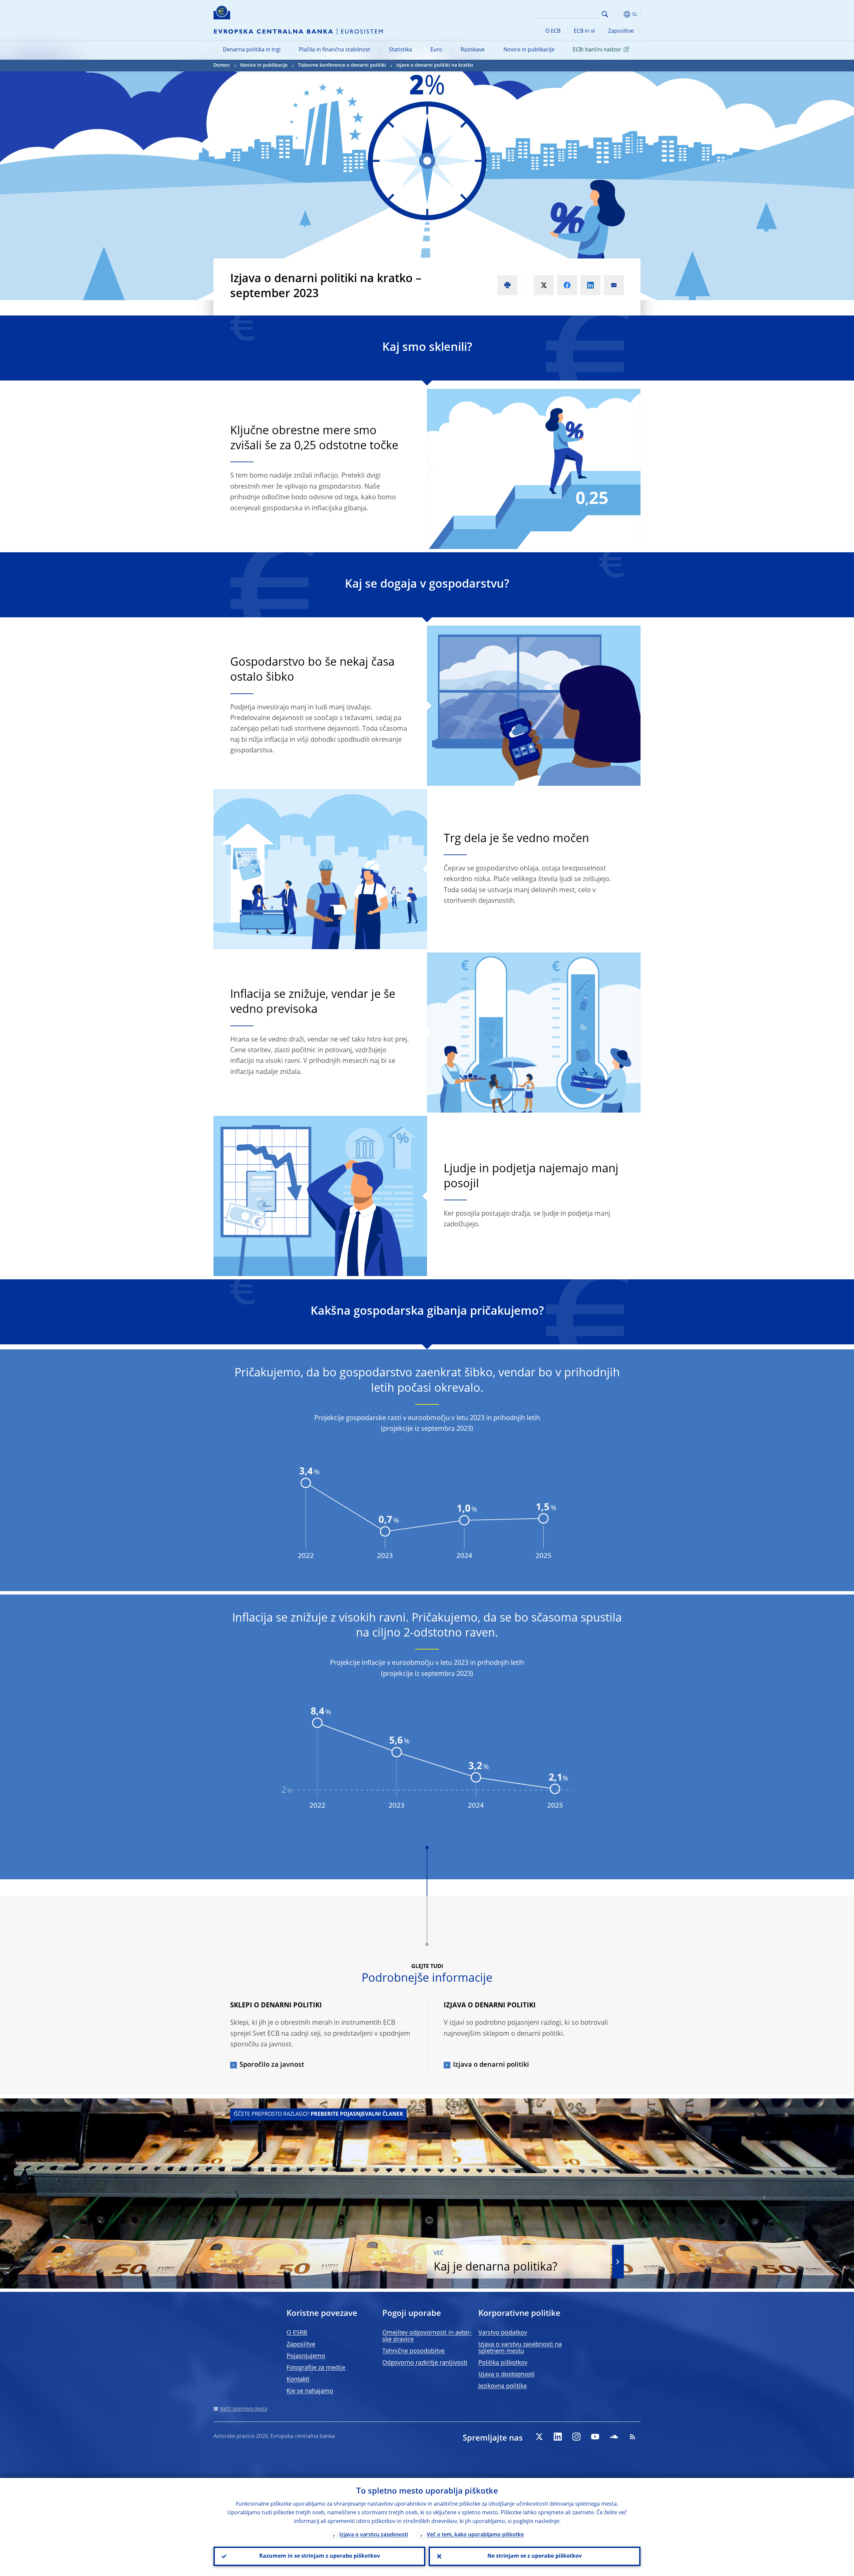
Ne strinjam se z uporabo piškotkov (535, 2556)
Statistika (400, 50)
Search (605, 14)
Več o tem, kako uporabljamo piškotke (475, 2535)
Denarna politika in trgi (252, 50)
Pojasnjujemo (306, 2356)
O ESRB (297, 2333)
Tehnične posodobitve (413, 2351)
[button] (617, 14)
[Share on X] (544, 285)
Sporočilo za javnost (272, 2065)
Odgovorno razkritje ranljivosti (425, 2363)
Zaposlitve (621, 31)
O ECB (553, 31)
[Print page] (507, 285)
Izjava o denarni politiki (491, 2065)
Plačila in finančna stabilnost (335, 50)
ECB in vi (584, 31)
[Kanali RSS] (632, 2437)
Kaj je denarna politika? (496, 2262)
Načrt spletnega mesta (244, 2409)
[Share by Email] (614, 285)
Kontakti (298, 2380)
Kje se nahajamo (310, 2391)
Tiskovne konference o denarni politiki (342, 65)
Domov (222, 65)
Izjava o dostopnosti (507, 2375)
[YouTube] (595, 2437)
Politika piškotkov (503, 2363)
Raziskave (473, 50)
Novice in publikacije (529, 50)
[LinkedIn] (558, 2437)
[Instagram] (576, 2437)
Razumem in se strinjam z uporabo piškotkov (320, 2556)
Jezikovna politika (503, 2386)
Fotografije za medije (316, 2368)
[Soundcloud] (614, 2437)
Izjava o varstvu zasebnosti (374, 2535)
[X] (539, 2437)
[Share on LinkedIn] (590, 285)
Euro (436, 50)
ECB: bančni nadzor (597, 50)
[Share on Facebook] (567, 285)
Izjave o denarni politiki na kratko (435, 65)
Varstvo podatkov (503, 2333)
